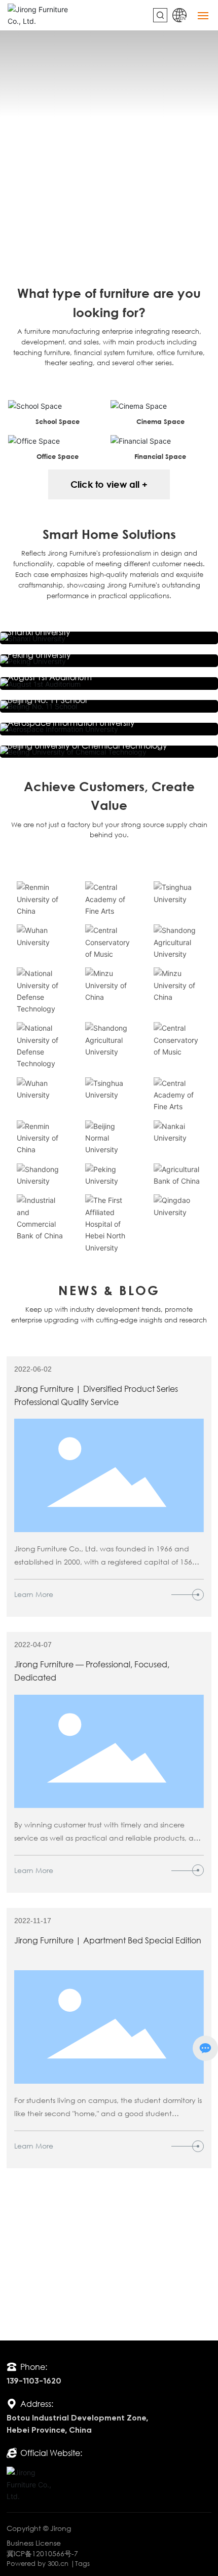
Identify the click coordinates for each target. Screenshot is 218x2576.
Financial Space (160, 456)
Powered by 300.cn (38, 2564)
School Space (58, 421)
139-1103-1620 (34, 2382)
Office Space (58, 456)
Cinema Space (160, 421)
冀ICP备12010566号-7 (42, 2553)
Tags (82, 2564)
